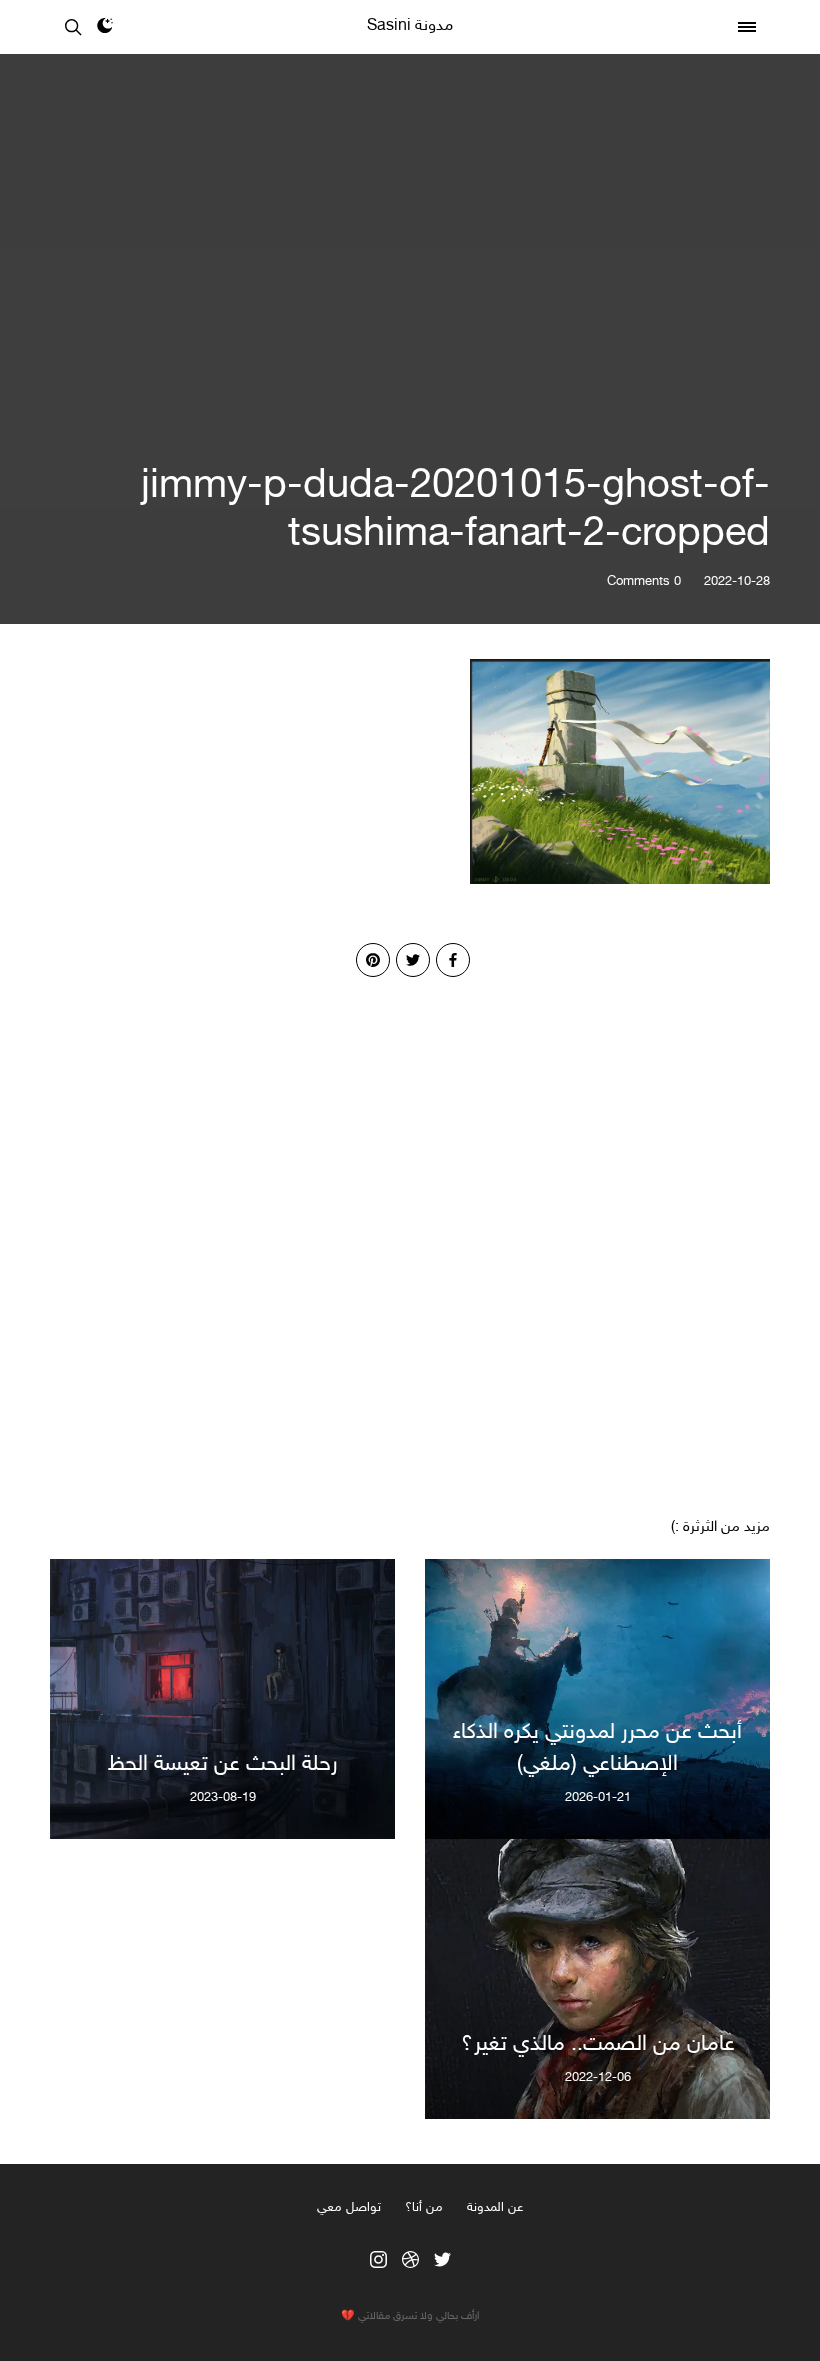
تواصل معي (349, 2208)
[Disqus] (410, 1227)
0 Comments (644, 582)
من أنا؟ (424, 2208)
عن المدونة (495, 2208)
